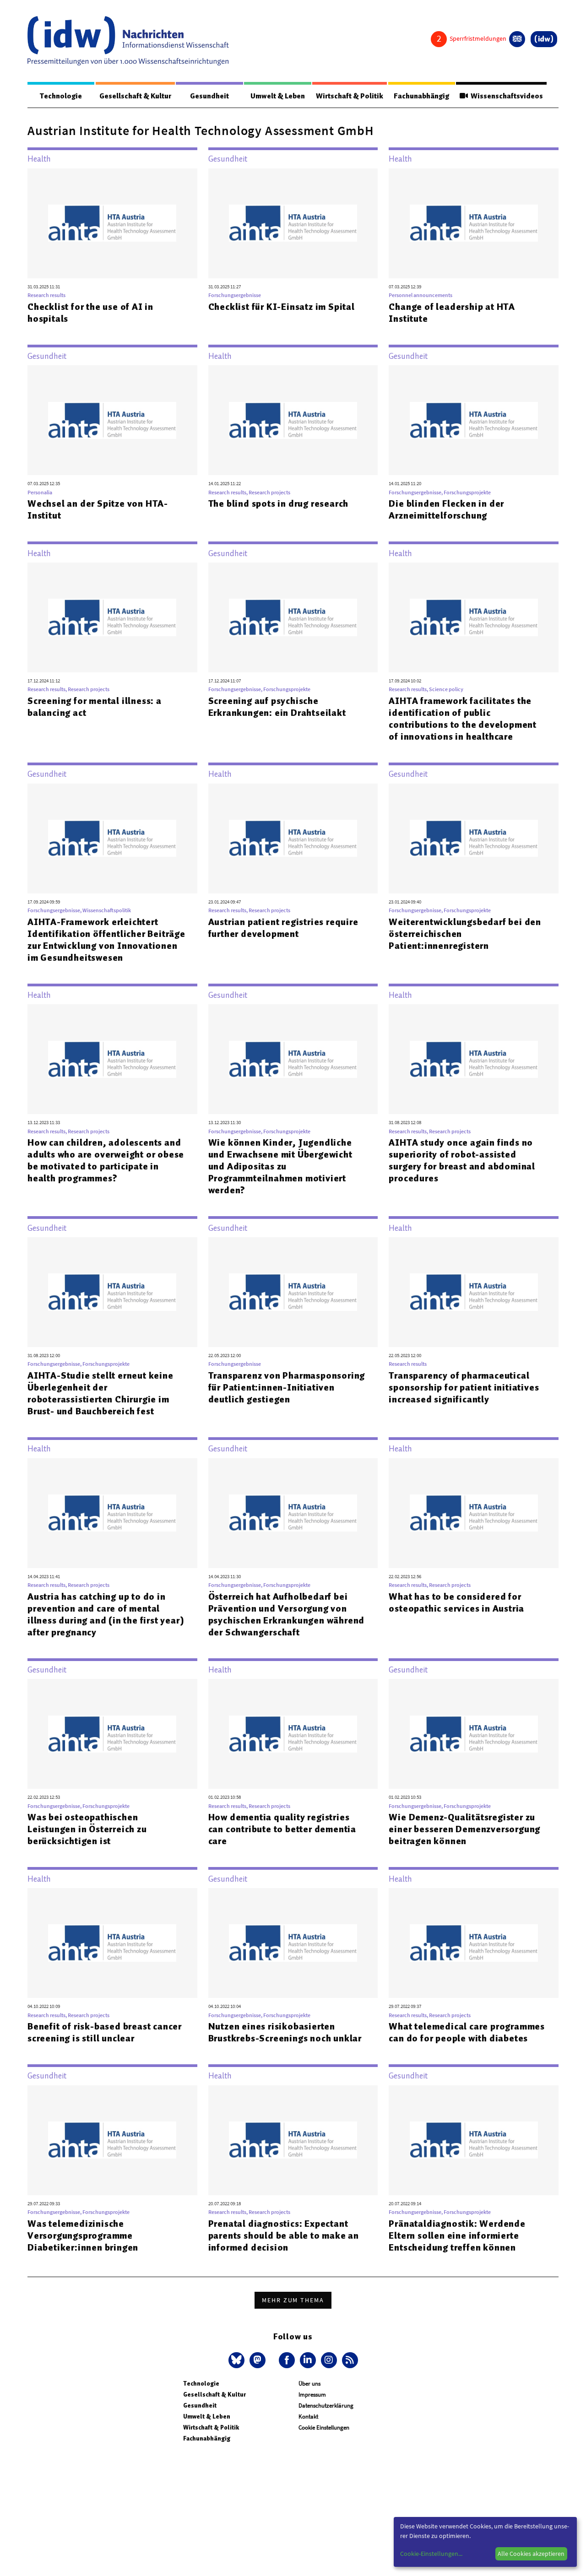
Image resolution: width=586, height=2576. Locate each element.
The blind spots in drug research (279, 503)
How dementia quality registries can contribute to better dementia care (282, 1829)
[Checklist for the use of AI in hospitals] (112, 223)
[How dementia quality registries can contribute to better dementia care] (293, 1734)
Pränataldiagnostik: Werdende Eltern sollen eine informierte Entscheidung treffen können (457, 2235)
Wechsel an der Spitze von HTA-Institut (98, 509)
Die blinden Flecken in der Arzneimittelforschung (446, 509)
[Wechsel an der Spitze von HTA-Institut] (112, 420)
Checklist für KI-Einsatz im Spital (282, 307)
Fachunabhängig (421, 96)
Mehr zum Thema (293, 2300)
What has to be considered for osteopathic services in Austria (456, 1602)
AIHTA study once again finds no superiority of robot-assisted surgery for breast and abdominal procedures (462, 1160)
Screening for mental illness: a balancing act (95, 707)
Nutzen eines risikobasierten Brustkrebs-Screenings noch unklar (285, 2032)
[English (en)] (517, 39)
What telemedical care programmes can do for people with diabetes (467, 2032)
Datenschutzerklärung (326, 2406)
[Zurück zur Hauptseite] (544, 39)
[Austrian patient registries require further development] (293, 839)
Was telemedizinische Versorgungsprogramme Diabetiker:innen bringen (83, 2235)
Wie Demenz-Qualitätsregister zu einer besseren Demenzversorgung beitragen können (464, 1829)
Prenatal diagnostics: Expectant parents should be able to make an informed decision (284, 2235)
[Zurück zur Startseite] (128, 41)
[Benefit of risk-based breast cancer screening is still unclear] (112, 1943)
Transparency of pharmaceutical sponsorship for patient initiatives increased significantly (464, 1387)
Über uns (309, 2384)
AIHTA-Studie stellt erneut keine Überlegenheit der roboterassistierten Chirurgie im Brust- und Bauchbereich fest (100, 1393)
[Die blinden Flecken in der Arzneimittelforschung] (474, 420)
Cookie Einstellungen (324, 2427)
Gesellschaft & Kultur (135, 96)
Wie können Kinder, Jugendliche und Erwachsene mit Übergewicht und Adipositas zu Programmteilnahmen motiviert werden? (280, 1166)
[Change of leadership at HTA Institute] (474, 223)
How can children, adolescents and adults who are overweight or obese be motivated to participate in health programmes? (106, 1160)
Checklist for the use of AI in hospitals (90, 313)
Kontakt (308, 2416)
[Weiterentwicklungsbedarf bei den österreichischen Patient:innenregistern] (474, 839)
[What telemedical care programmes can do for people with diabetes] (474, 1943)
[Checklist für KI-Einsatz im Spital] (293, 223)
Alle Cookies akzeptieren (531, 2554)
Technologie (61, 96)
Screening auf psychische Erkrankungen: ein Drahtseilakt (277, 707)
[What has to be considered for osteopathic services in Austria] (474, 1513)
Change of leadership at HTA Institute (452, 313)
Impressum (312, 2395)
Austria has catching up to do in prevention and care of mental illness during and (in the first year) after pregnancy (106, 1614)
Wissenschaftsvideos (505, 96)
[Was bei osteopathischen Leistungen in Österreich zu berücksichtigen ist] (112, 1734)
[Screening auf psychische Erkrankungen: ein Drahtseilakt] (293, 617)
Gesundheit (209, 96)
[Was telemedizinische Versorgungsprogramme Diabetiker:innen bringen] (112, 2140)
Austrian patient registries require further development (283, 928)
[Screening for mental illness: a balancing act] (112, 617)
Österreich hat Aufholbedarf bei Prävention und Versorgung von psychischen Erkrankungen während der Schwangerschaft (287, 1614)
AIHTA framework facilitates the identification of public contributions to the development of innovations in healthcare (463, 719)
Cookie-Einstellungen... (431, 2554)
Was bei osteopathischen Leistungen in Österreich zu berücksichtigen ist (87, 1829)
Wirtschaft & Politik (350, 96)
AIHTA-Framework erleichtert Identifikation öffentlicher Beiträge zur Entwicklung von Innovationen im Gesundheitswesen (106, 940)
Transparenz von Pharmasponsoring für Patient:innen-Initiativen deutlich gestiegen (287, 1387)
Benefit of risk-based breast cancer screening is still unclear (105, 2032)
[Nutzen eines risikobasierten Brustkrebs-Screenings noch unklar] (293, 1943)
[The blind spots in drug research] (293, 420)
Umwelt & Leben (278, 96)
